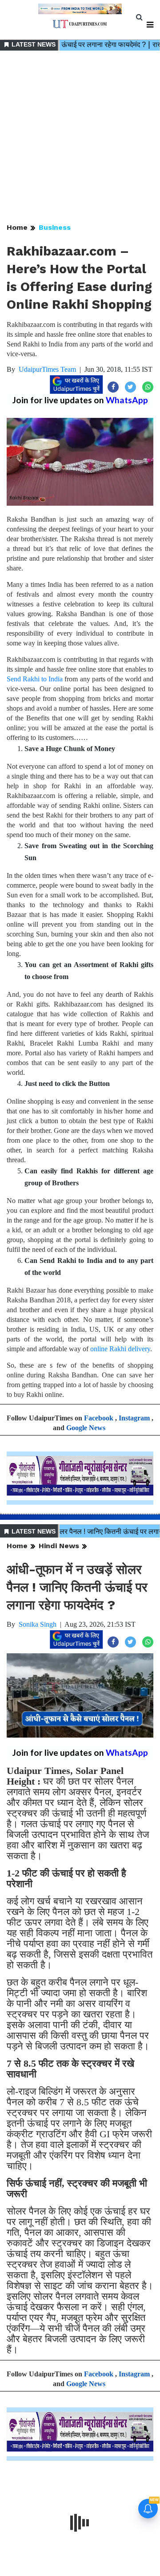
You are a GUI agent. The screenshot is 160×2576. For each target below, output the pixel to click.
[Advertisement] (80, 138)
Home (17, 227)
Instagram (134, 1418)
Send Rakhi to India (35, 679)
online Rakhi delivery (120, 1349)
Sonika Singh (38, 1624)
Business (55, 227)
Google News (86, 1428)
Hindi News (59, 1546)
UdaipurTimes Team (47, 369)
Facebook (99, 1418)
